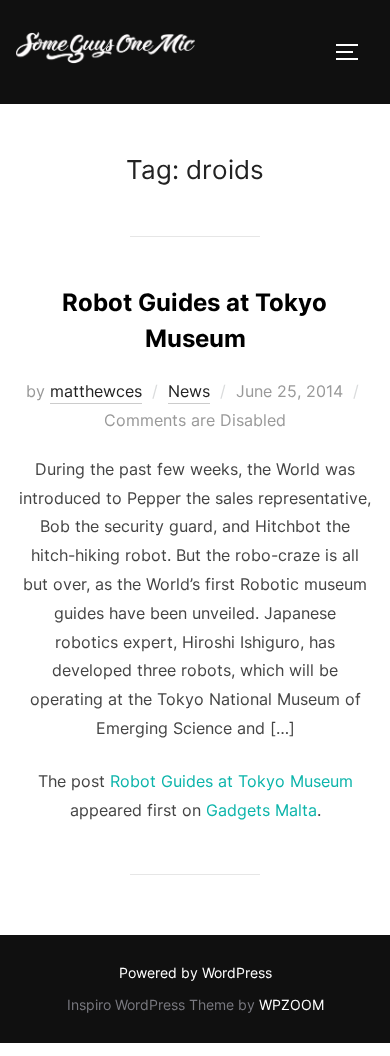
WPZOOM (291, 1004)
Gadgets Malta (261, 810)
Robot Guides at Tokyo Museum (231, 781)
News (189, 391)
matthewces (96, 391)
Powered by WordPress (195, 972)
